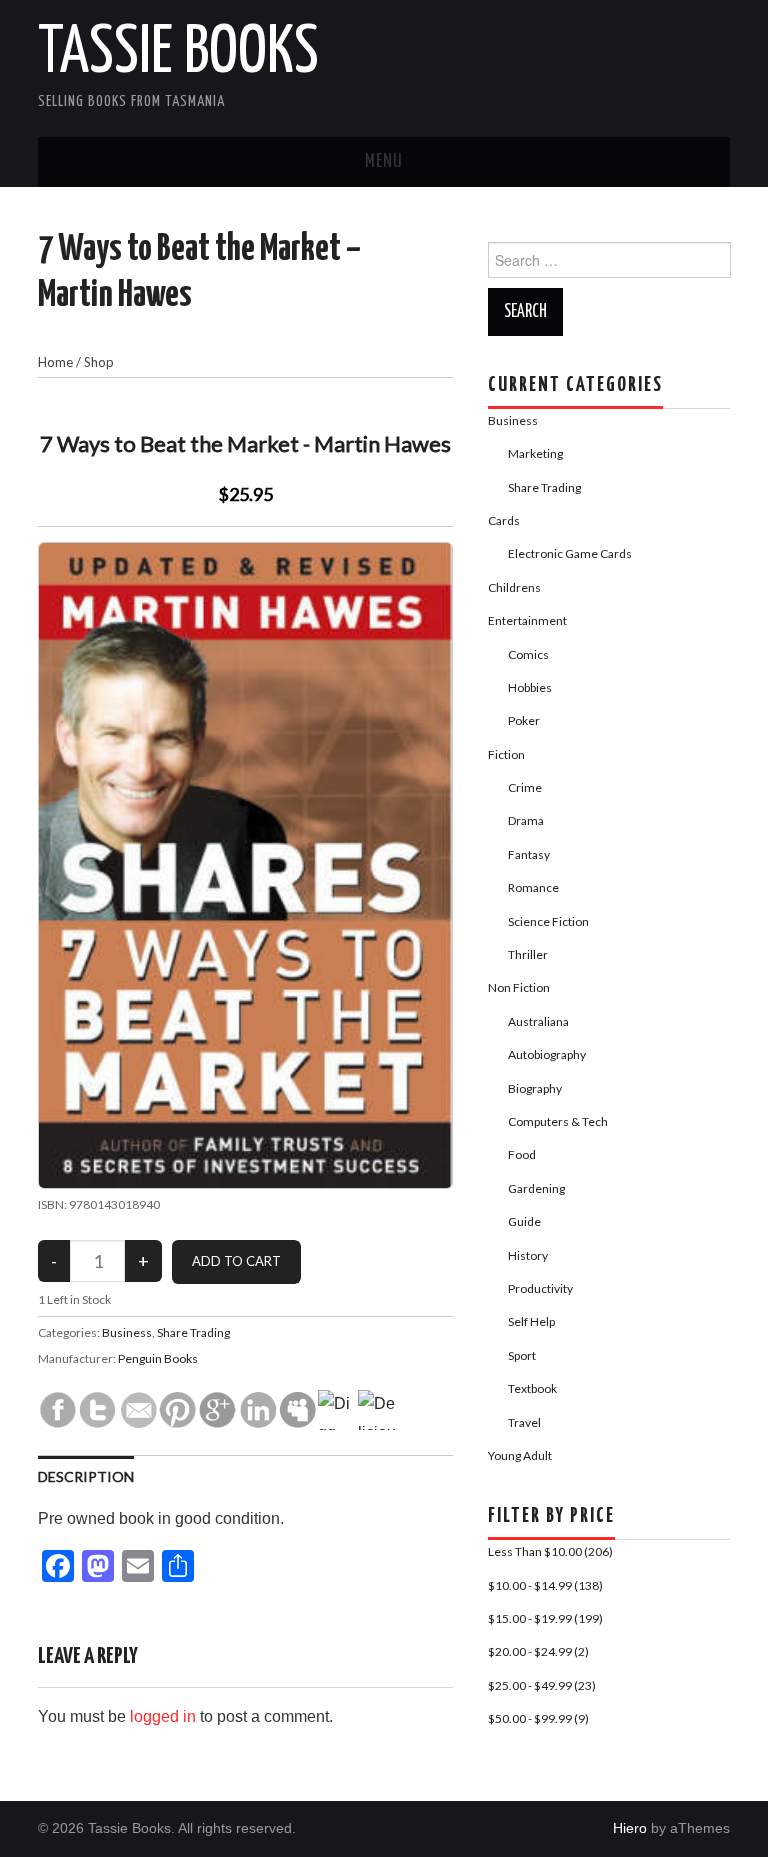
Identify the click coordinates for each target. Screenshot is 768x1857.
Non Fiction (519, 987)
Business (127, 1332)
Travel (524, 1422)
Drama (526, 820)
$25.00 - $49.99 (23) (542, 1685)
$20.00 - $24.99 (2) (538, 1651)
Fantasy (529, 854)
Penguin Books (158, 1358)
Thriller (528, 954)
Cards (504, 520)
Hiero (630, 1828)
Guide (524, 1221)
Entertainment (527, 620)
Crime (525, 787)
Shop (99, 362)
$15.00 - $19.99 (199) (545, 1618)
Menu (384, 162)
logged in (163, 1716)
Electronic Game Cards (570, 553)
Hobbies (530, 687)
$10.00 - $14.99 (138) (545, 1585)
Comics (528, 654)
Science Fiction (548, 921)
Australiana (538, 1021)
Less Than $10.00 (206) (550, 1551)
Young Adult (520, 1455)
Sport (522, 1355)
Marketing (535, 453)
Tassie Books (178, 54)
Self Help (531, 1321)
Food (522, 1154)
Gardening (536, 1188)
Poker (524, 720)
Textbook (532, 1388)
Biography (535, 1088)
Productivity (540, 1288)
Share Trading (193, 1332)
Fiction (506, 754)
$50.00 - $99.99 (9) (538, 1718)
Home (55, 362)
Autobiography (547, 1054)
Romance (533, 887)
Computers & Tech (558, 1121)
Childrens (514, 587)
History (528, 1255)
